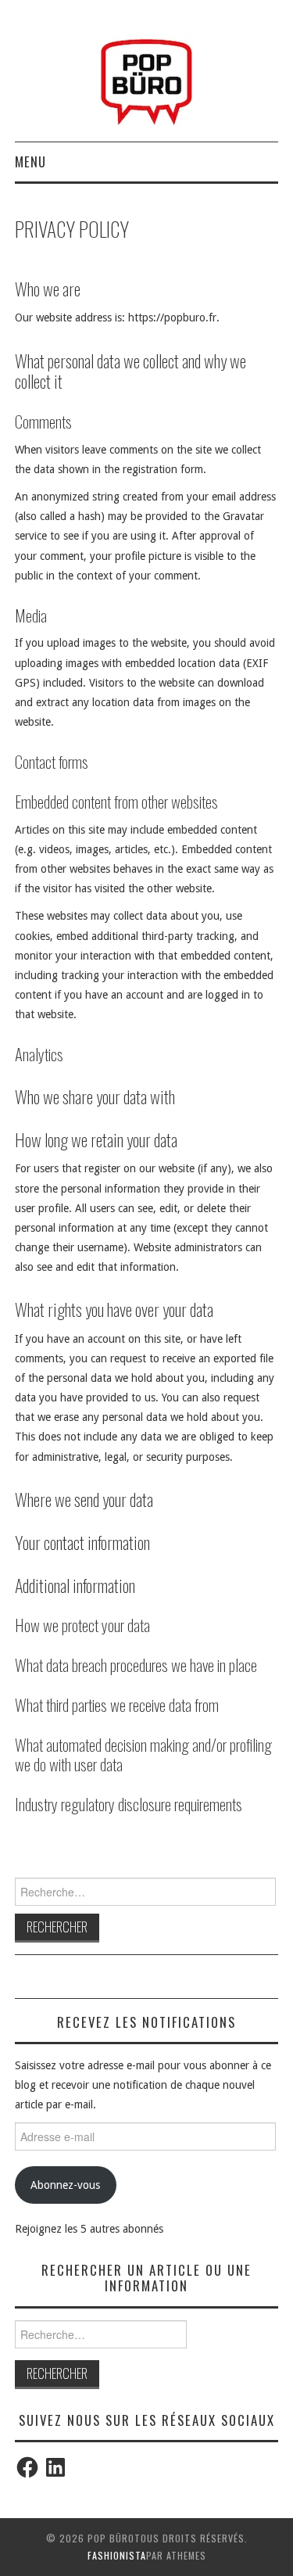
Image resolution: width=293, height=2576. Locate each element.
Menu (30, 161)
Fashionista (117, 2555)
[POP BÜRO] (146, 77)
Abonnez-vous (65, 2185)
